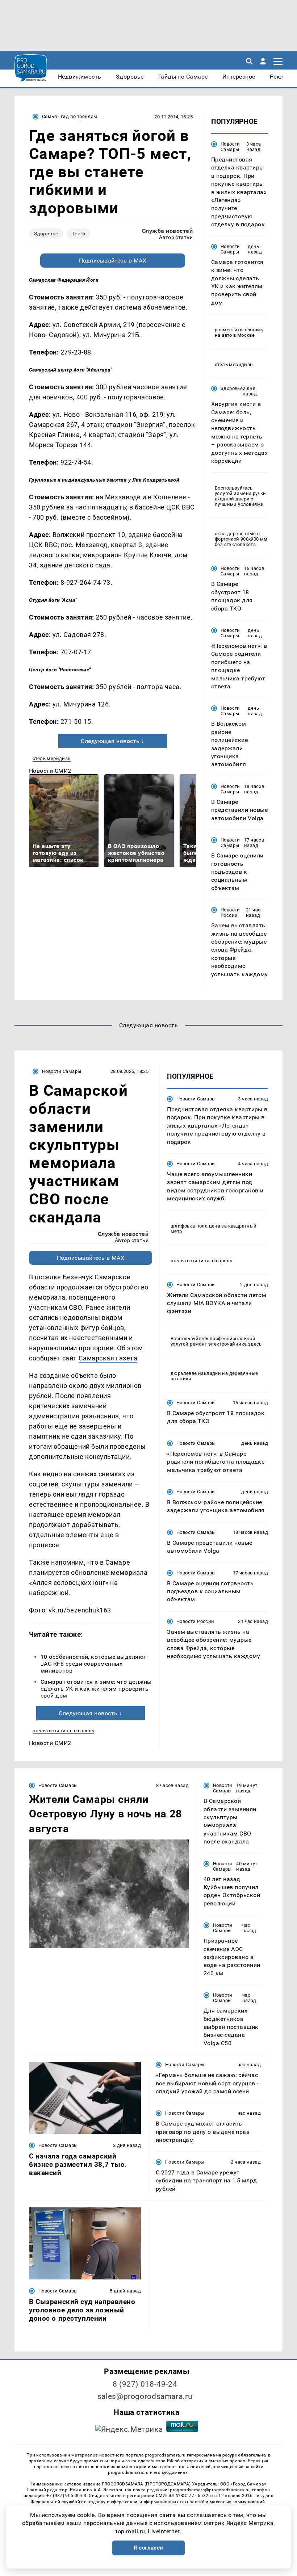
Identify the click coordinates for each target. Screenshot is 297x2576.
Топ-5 (78, 234)
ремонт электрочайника (218, 1344)
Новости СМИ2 (50, 771)
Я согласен (148, 2548)
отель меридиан (52, 758)
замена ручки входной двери (240, 496)
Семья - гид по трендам (70, 116)
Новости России (230, 912)
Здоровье (46, 234)
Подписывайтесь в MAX (113, 261)
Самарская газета (108, 1358)
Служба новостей (167, 231)
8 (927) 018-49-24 (145, 2384)
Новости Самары (230, 147)
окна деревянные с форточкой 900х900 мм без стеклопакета (241, 539)
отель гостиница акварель (63, 1731)
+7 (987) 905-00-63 (66, 2496)
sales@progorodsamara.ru (145, 2396)
